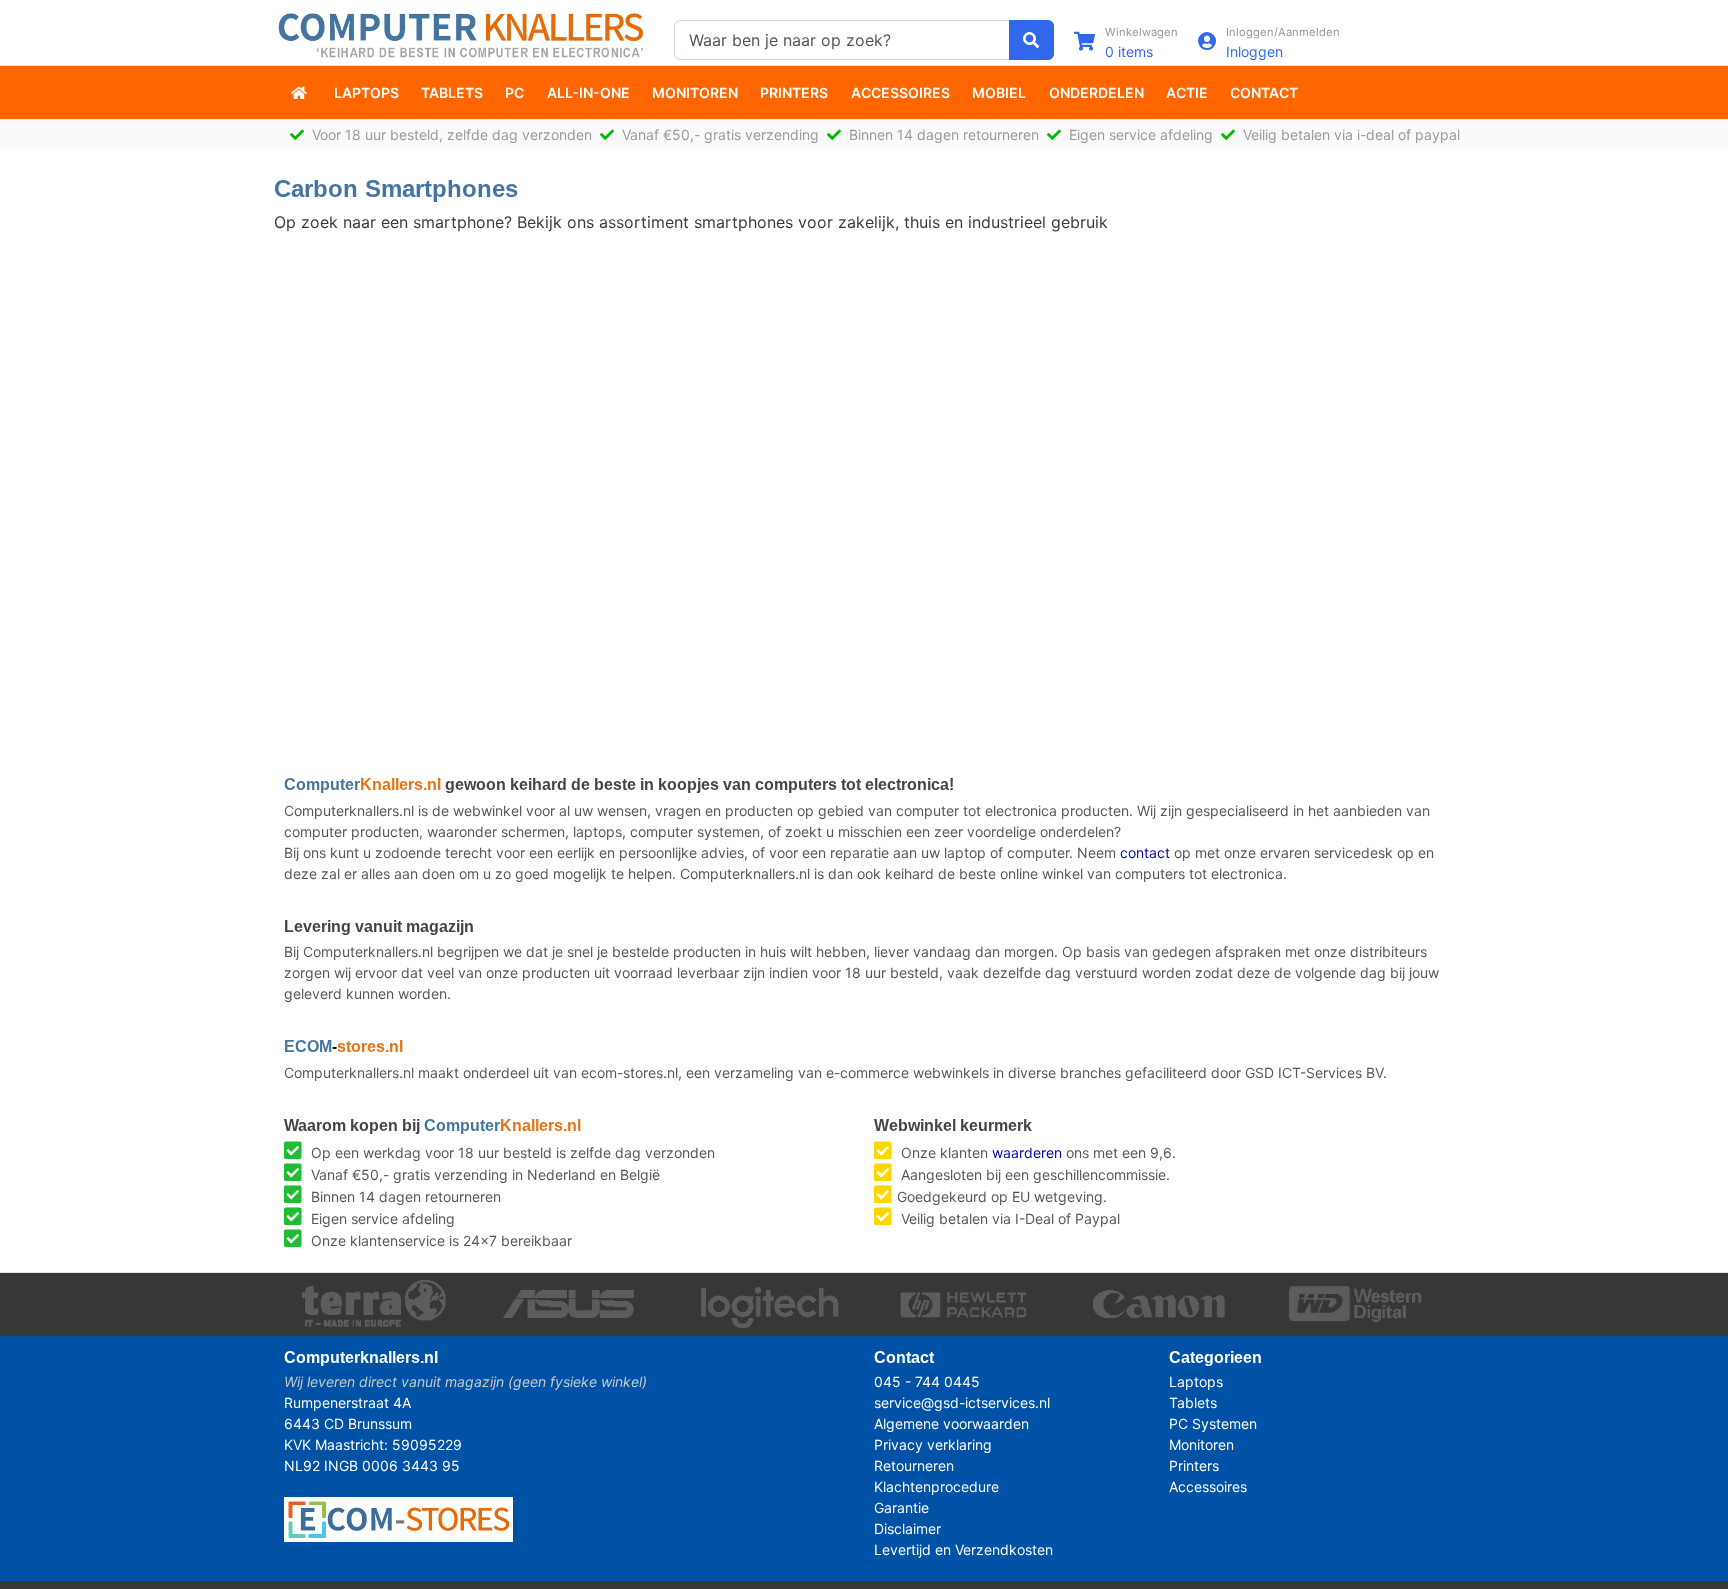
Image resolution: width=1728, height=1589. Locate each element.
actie (1187, 92)
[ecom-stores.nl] (398, 1517)
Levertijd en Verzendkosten (963, 1549)
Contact (1264, 92)
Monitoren (695, 92)
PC (514, 92)
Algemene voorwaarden (951, 1423)
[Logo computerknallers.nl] (464, 33)
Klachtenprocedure (936, 1486)
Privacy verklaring (933, 1444)
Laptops (366, 92)
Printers (794, 92)
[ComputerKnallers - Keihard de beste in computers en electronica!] (301, 92)
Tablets (452, 92)
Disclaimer (907, 1528)
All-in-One (588, 92)
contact (1145, 852)
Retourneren (914, 1465)
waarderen (1027, 1152)
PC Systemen (1213, 1423)
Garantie (901, 1507)
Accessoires (900, 92)
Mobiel (999, 92)
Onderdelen (1096, 92)
